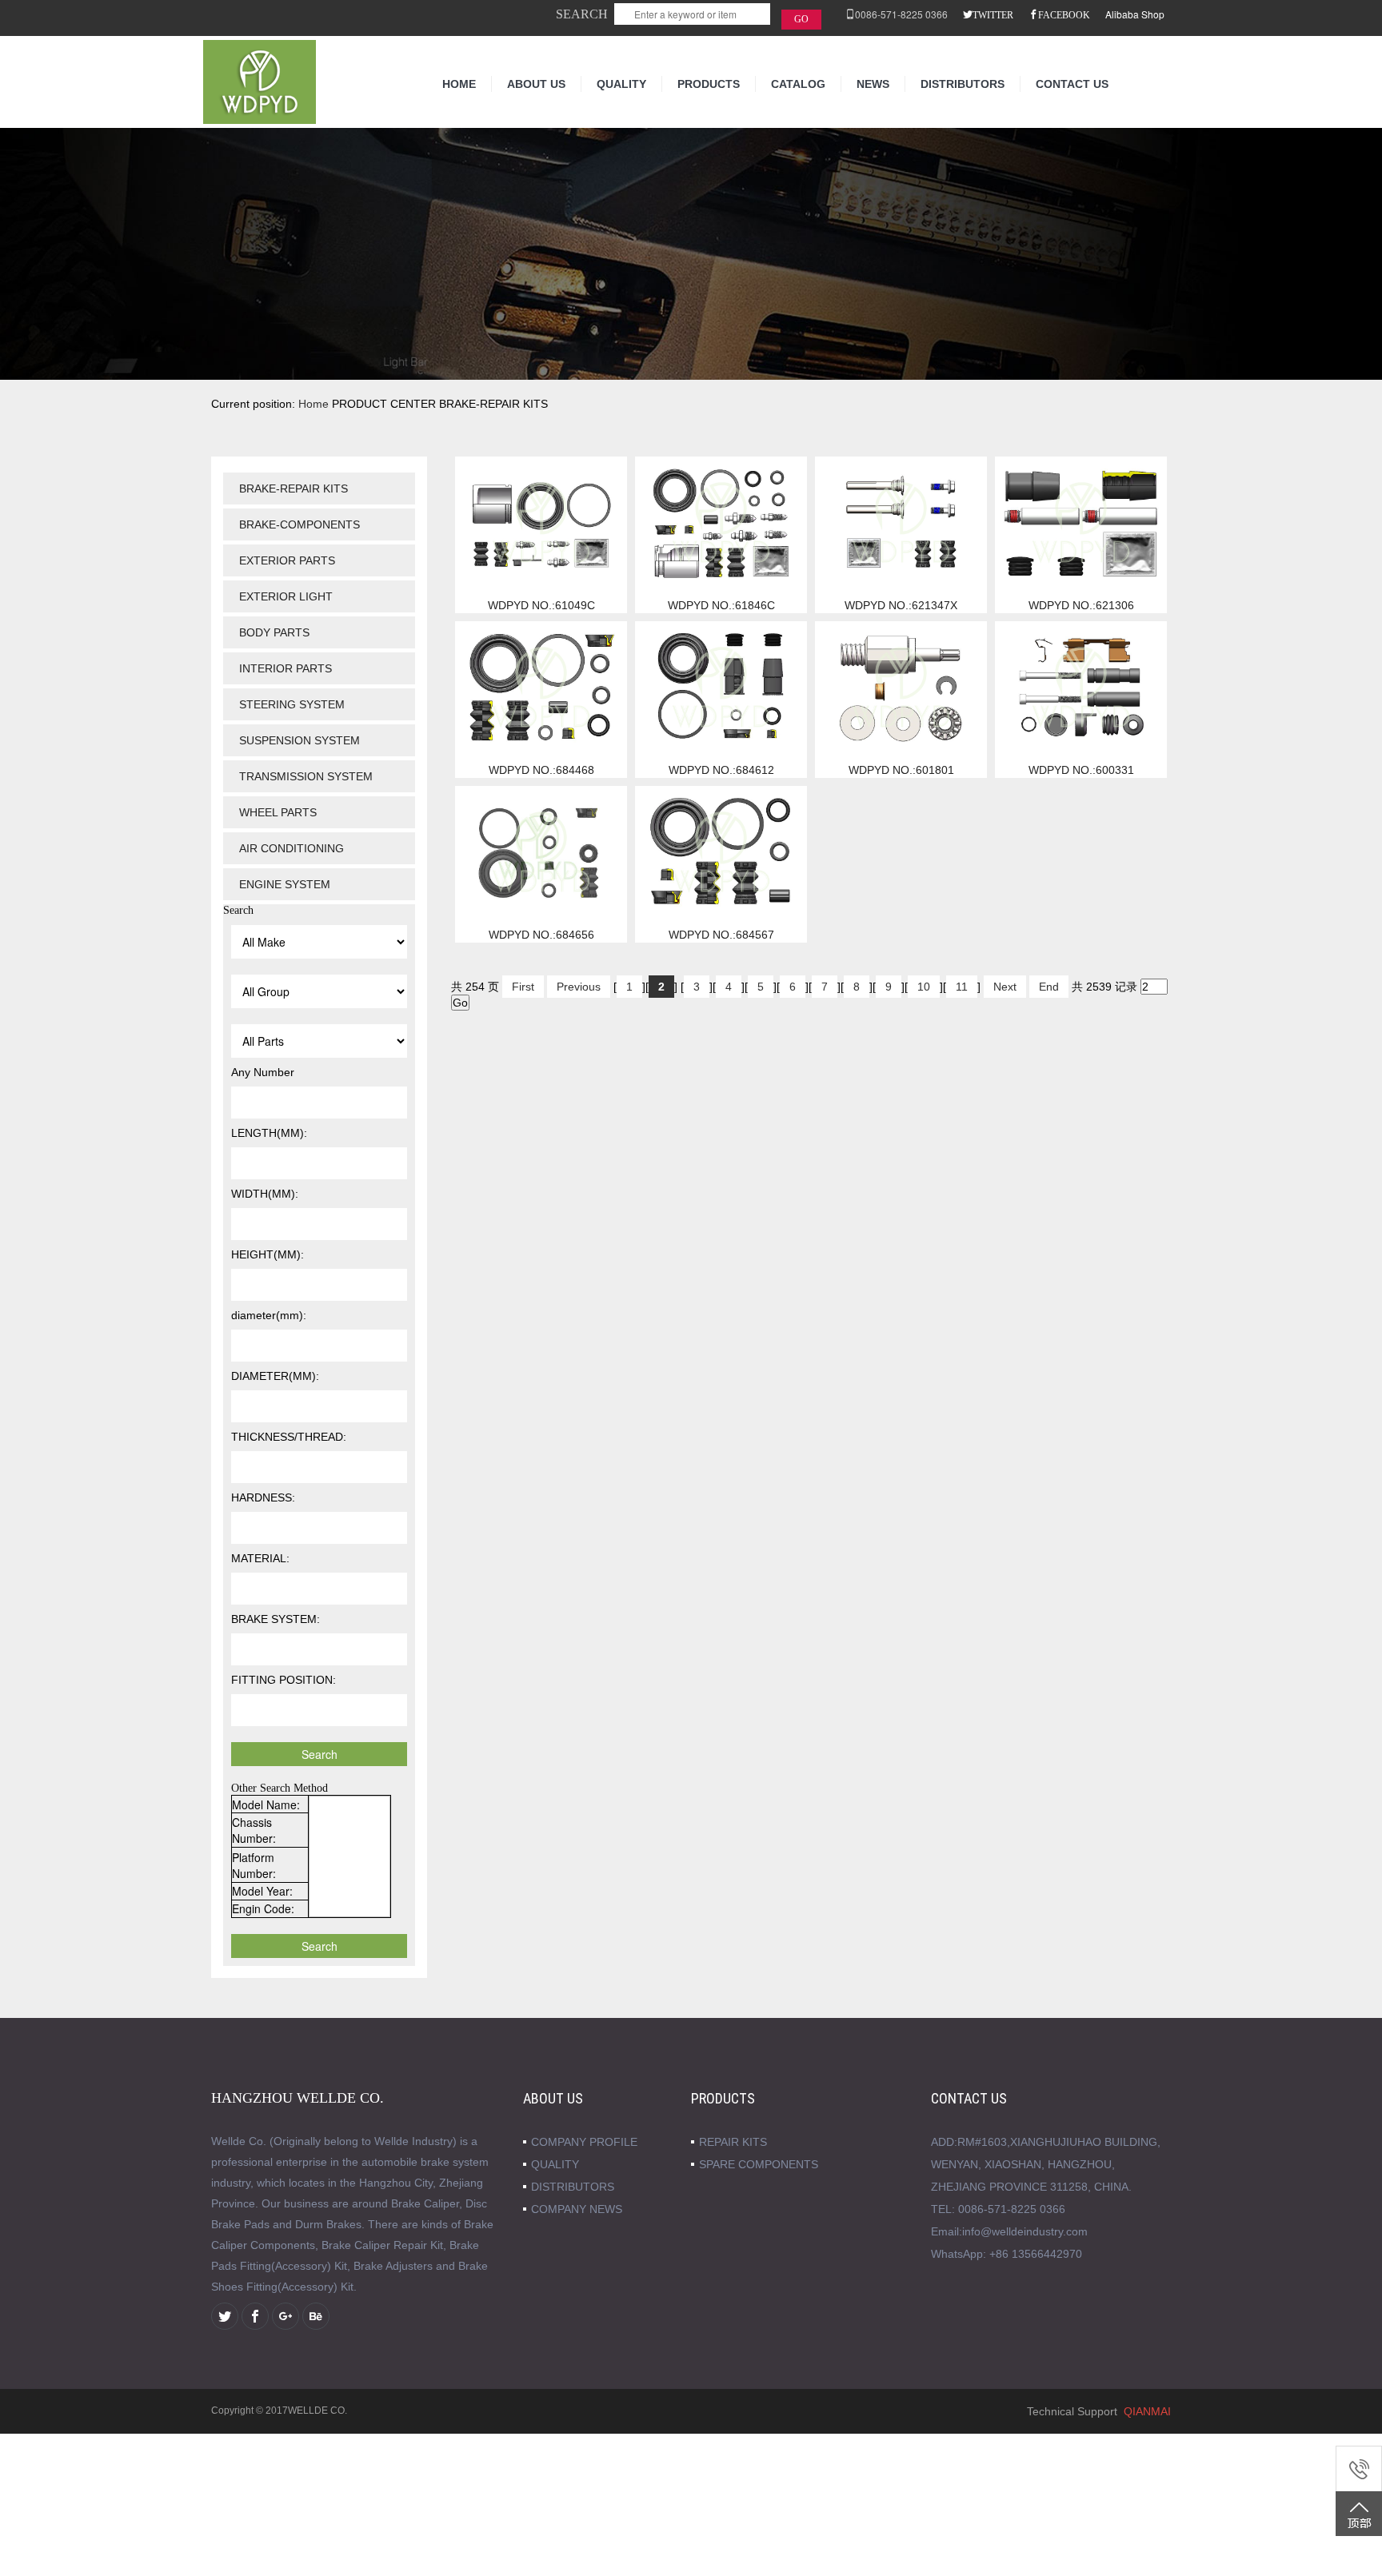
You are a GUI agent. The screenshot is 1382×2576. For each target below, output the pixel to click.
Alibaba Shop (1135, 14)
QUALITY (621, 84)
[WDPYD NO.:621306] (1081, 523)
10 (924, 987)
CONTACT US (1072, 84)
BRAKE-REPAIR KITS (294, 488)
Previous (579, 987)
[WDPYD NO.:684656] (541, 852)
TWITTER (993, 14)
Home (314, 404)
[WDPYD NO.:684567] (721, 852)
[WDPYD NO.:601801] (901, 688)
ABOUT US (536, 84)
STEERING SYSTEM (292, 704)
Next (1005, 987)
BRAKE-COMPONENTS (300, 524)
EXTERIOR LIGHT (286, 596)
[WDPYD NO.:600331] (1081, 688)
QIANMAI (1147, 2411)
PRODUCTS (709, 84)
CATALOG (798, 84)
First (523, 987)
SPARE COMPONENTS (759, 2164)
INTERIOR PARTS (286, 668)
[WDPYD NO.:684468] (541, 688)
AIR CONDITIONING (292, 848)
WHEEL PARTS (278, 812)
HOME (459, 84)
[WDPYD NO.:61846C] (721, 523)
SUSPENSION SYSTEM (300, 740)
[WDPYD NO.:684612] (721, 688)
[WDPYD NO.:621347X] (901, 523)
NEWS (873, 84)
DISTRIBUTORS (963, 84)
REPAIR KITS (733, 2142)
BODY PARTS (274, 632)
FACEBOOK (1064, 14)
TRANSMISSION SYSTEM (306, 776)
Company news (577, 2209)
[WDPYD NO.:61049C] (541, 523)
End (1049, 987)
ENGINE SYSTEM (285, 884)
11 (962, 987)
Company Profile (584, 2142)
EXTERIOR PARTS (287, 560)
